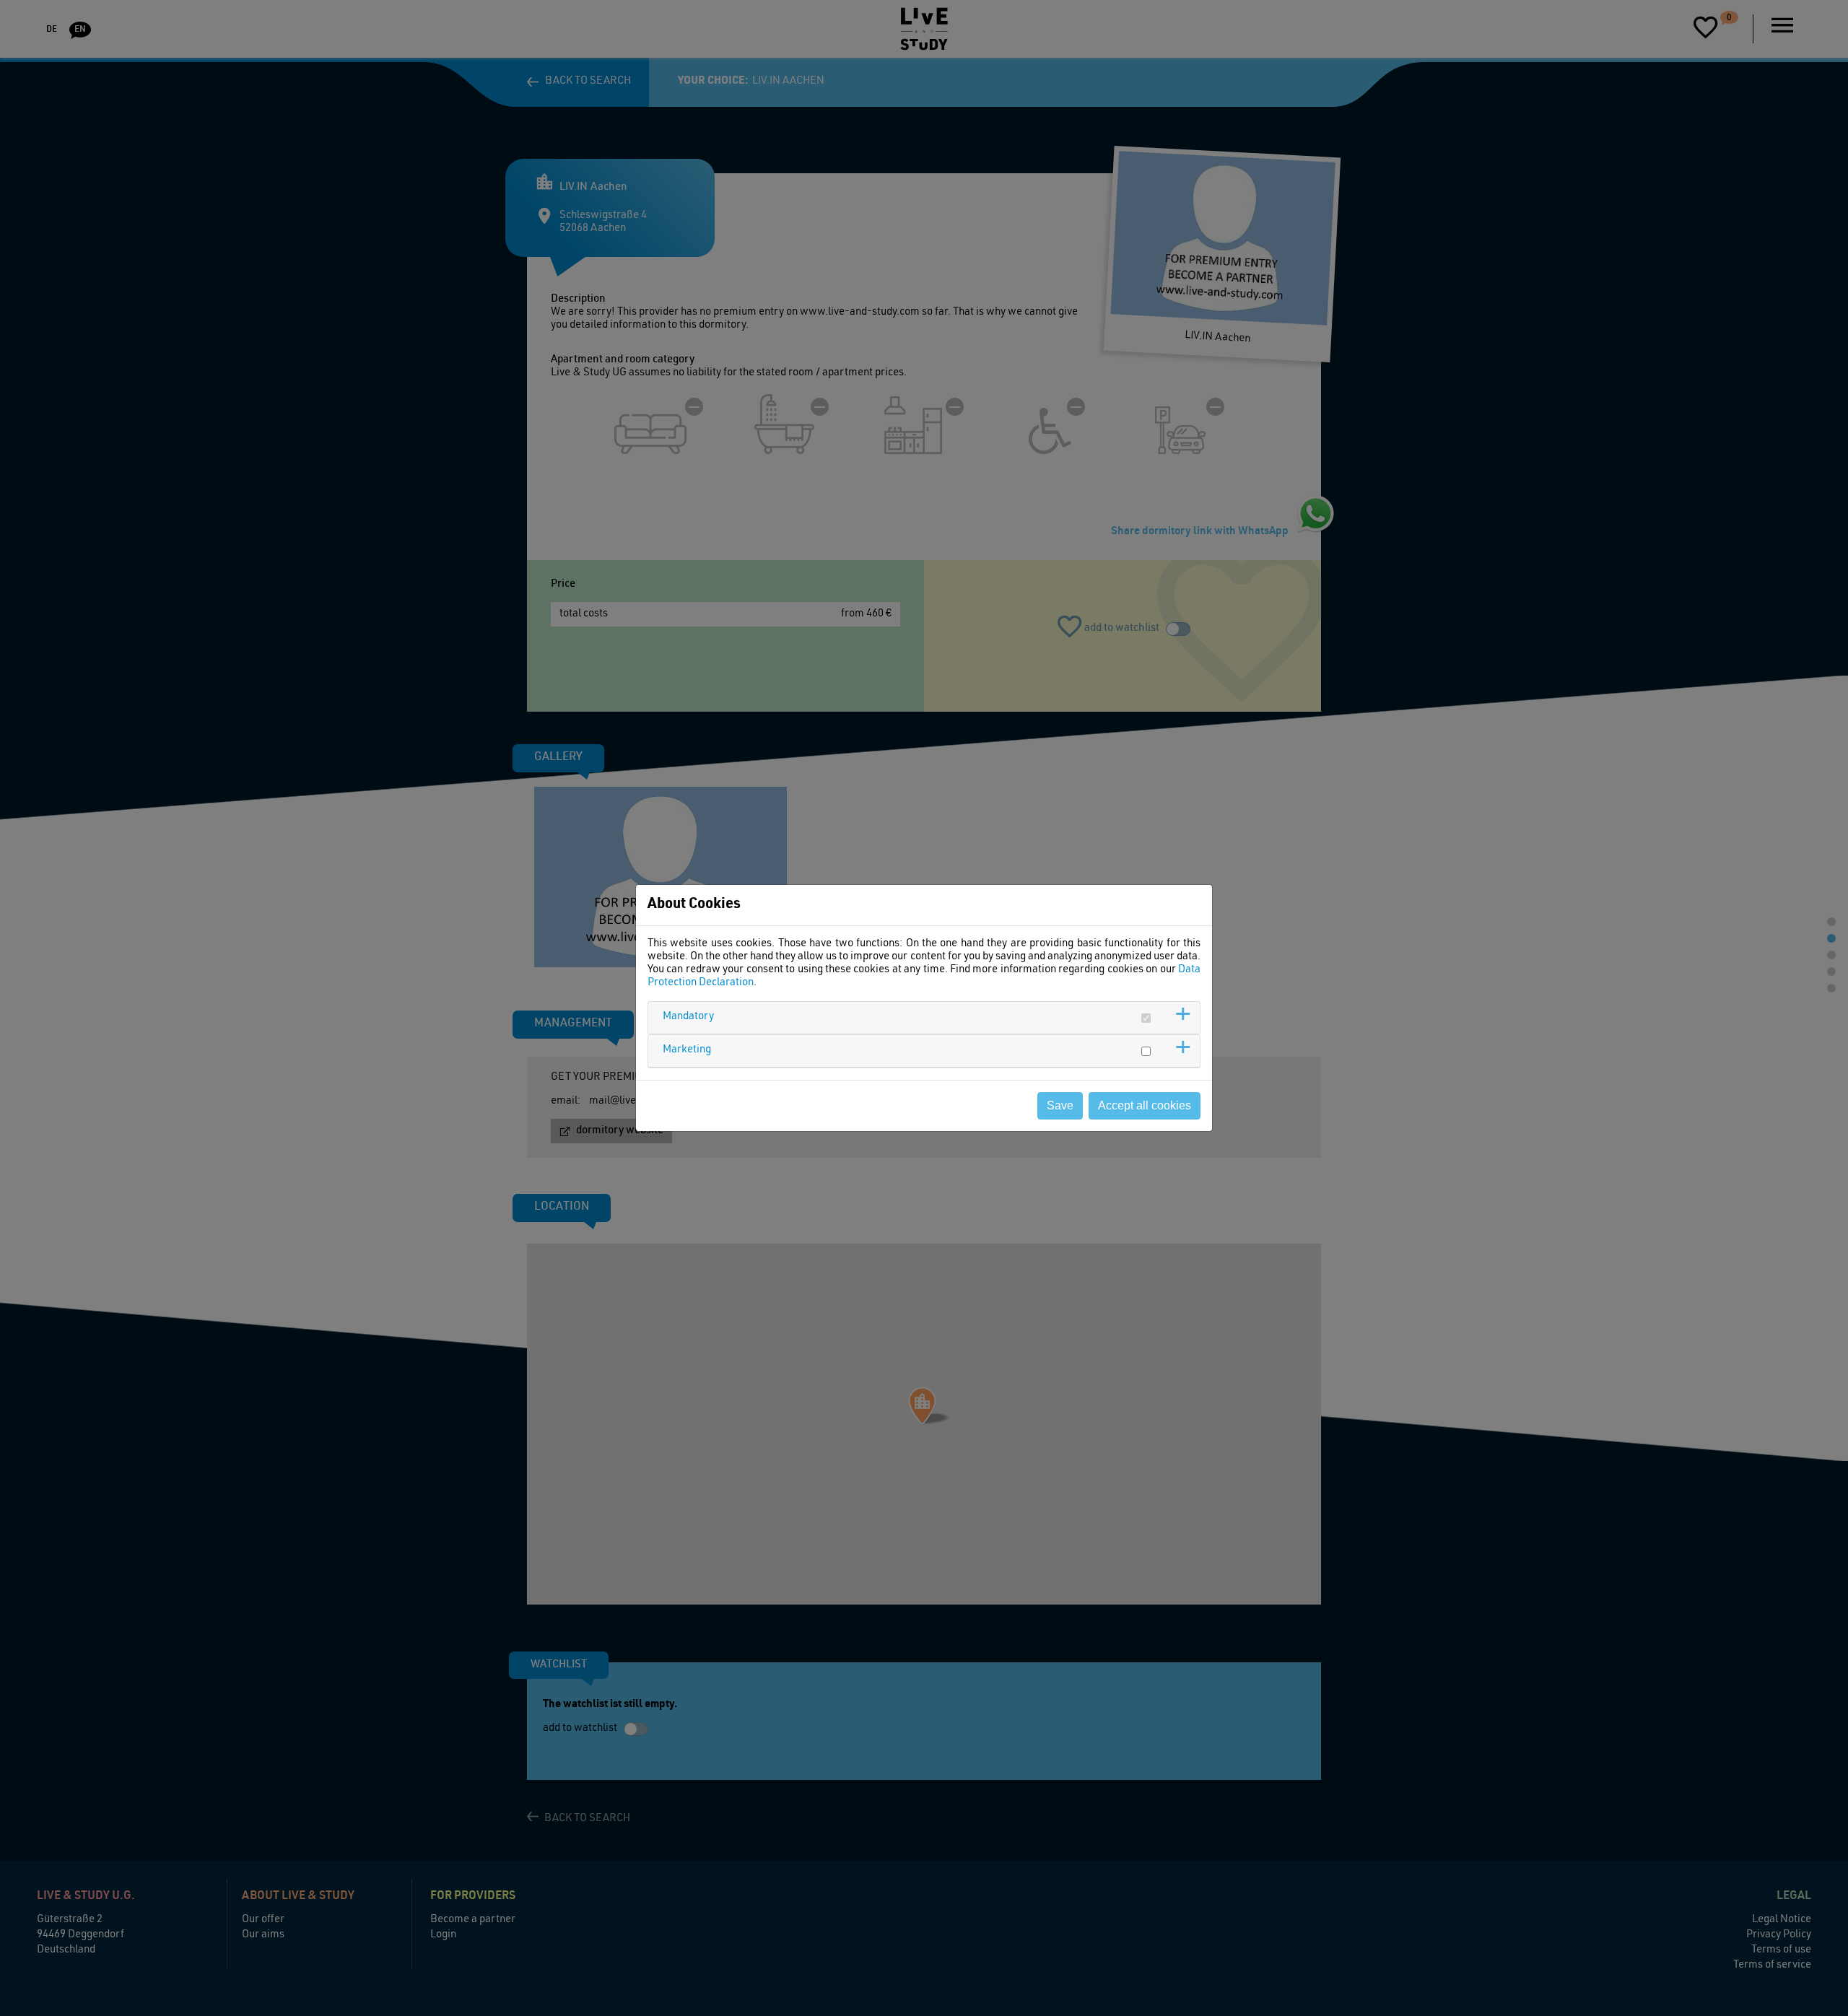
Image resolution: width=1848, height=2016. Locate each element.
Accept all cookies (1145, 1105)
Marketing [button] (687, 1050)
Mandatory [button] (688, 1017)
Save (1060, 1105)
